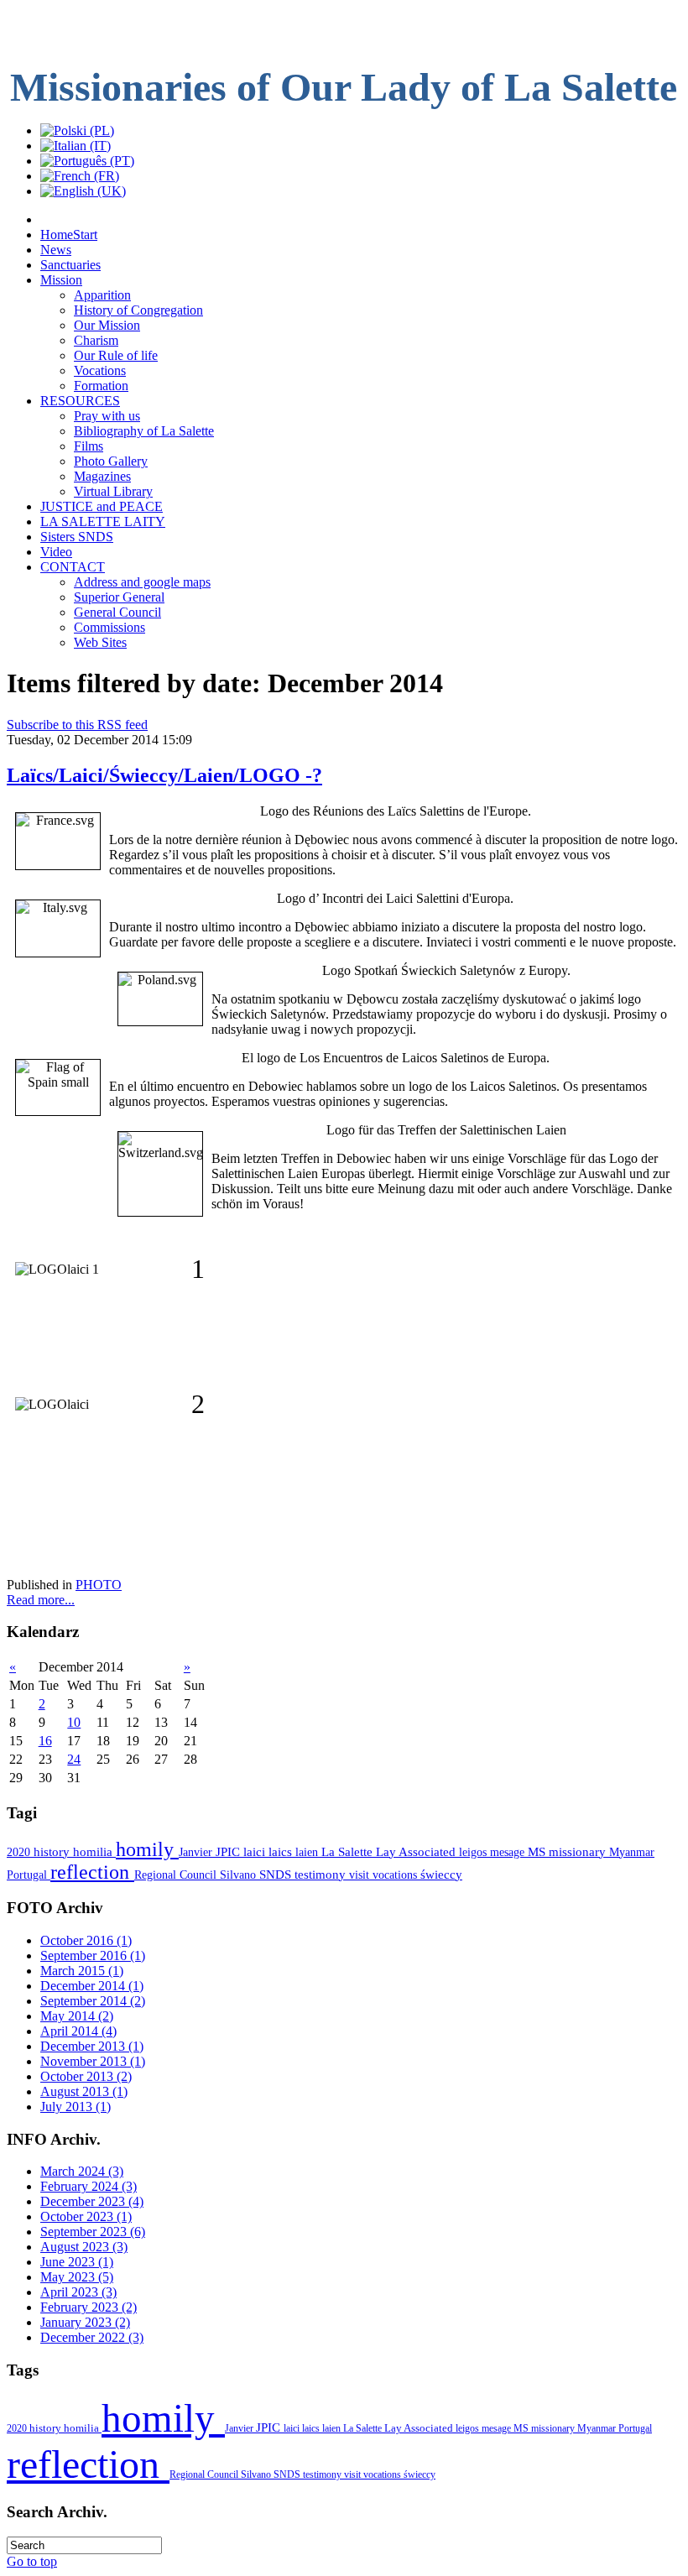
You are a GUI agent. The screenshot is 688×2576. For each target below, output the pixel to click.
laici (256, 1852)
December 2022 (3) (92, 2337)
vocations (396, 1875)
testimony (322, 1875)
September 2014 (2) (93, 2001)
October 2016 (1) (86, 1940)
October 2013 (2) (86, 2076)
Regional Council (177, 1875)
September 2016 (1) (93, 1955)
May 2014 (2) (77, 2016)
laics (282, 1852)
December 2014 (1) (92, 1986)
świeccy (441, 1875)
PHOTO (99, 1585)
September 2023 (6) (93, 2232)
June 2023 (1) (77, 2262)
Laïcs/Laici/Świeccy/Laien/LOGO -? (164, 775)
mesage (509, 1852)
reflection (92, 1872)
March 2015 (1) (82, 1971)
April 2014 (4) (78, 2031)
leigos (474, 1852)
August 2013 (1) (84, 2091)
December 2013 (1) (92, 2046)
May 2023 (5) (77, 2277)
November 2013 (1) (93, 2061)
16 (45, 1741)
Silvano (240, 1875)
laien (308, 1852)
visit (361, 1875)
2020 (20, 1852)
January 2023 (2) (85, 2322)
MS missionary (568, 1852)
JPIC (229, 1851)
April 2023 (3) (78, 2292)
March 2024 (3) (82, 2171)
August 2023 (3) (84, 2247)
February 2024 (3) (89, 2186)
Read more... (41, 1600)
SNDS (277, 1875)
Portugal (29, 1875)
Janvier (197, 1852)
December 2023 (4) (92, 2201)
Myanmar (632, 1852)
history (53, 1852)
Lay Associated (417, 1852)
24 (74, 1759)
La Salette (349, 1852)
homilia (94, 1852)
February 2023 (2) (89, 2307)
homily (147, 1849)
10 (74, 1722)
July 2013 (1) (76, 2107)
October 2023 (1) (86, 2216)
